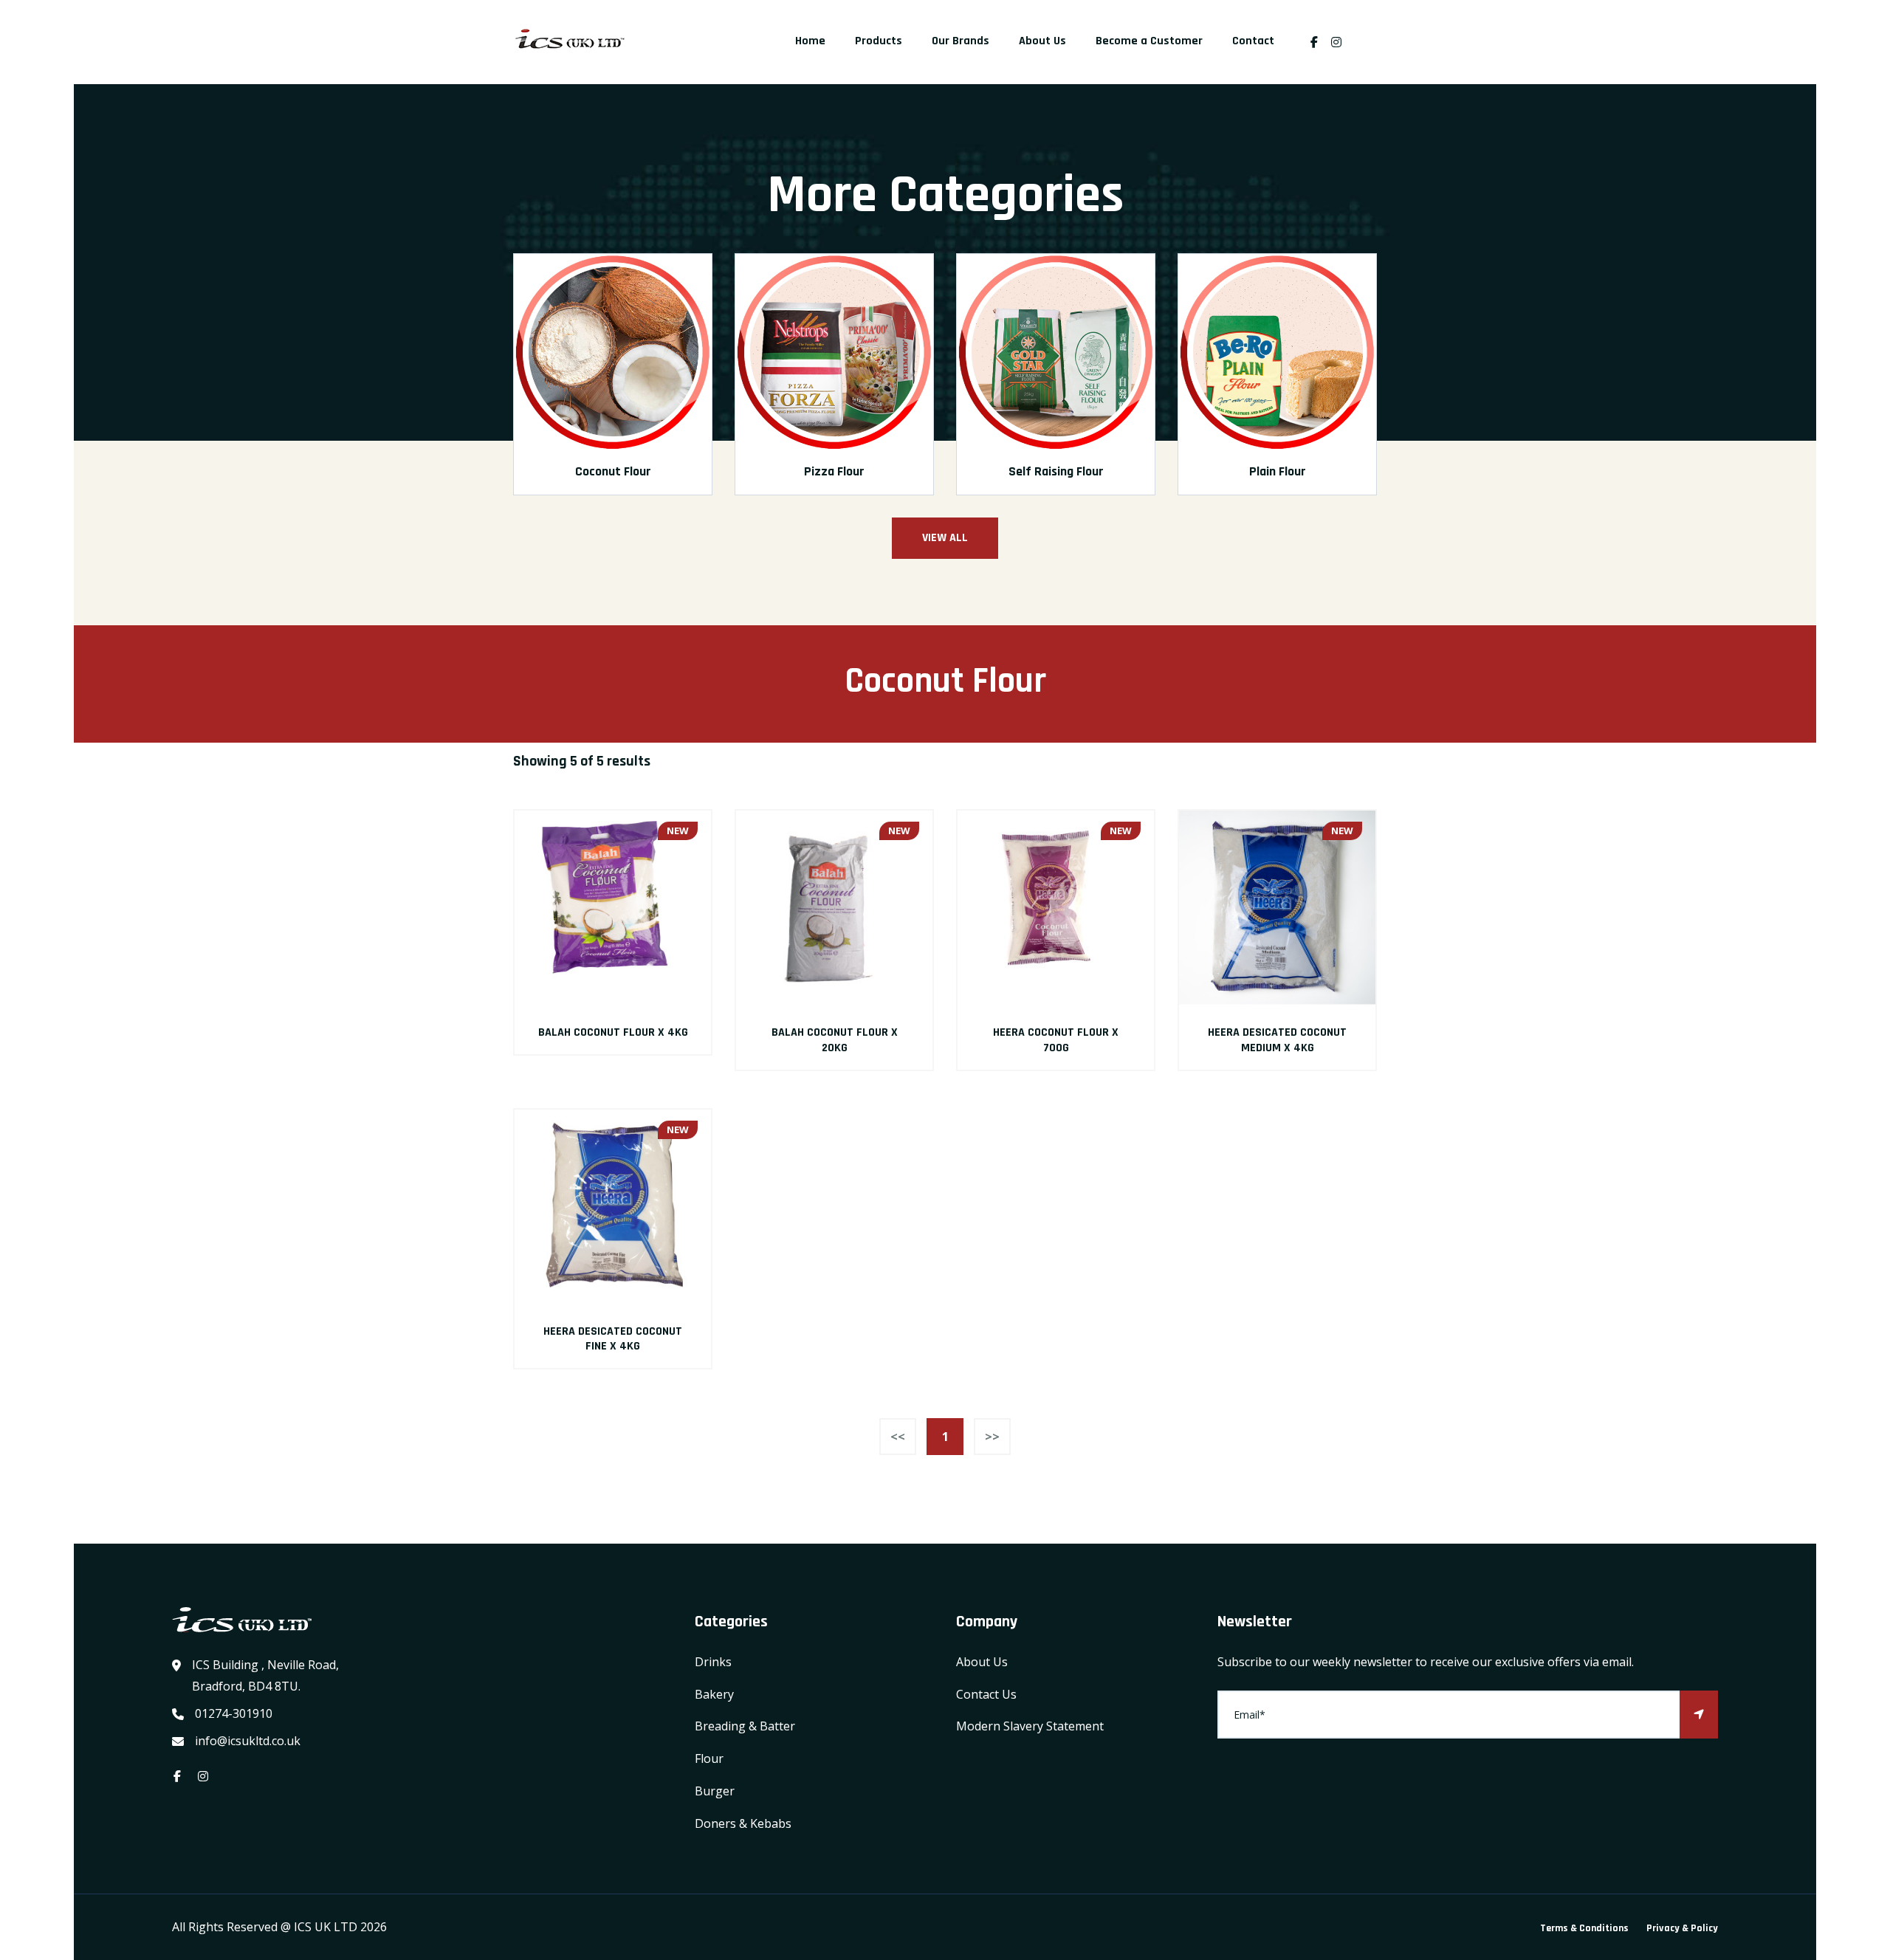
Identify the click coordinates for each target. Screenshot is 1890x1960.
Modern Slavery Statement (1030, 1726)
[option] (613, 385)
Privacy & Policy (1682, 1928)
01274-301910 (234, 1713)
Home (810, 41)
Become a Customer (1149, 41)
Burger (715, 1791)
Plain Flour (1278, 471)
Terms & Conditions (1584, 1928)
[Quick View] (613, 909)
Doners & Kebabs (743, 1823)
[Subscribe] (1699, 1715)
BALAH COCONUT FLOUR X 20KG (835, 1040)
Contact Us (986, 1694)
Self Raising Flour (1056, 471)
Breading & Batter (745, 1726)
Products (879, 41)
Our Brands (961, 41)
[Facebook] (1314, 42)
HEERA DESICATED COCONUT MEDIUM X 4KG (1277, 1040)
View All (945, 538)
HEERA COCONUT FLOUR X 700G (1056, 1040)
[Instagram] (1340, 42)
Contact (1253, 41)
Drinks (713, 1662)
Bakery (714, 1694)
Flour (709, 1758)
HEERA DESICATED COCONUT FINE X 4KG (613, 1339)
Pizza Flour (834, 471)
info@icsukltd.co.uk (248, 1741)
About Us (1042, 41)
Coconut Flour (613, 471)
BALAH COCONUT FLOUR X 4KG (613, 1032)
